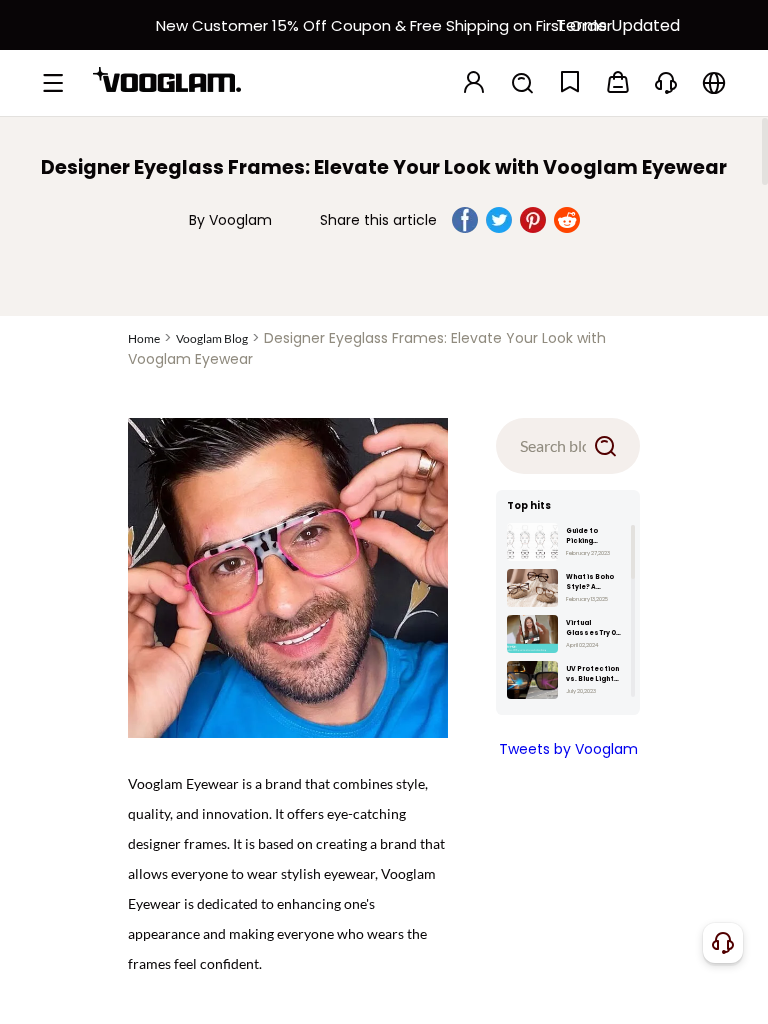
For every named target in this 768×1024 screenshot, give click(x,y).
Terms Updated (618, 25)
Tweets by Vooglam (568, 749)
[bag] (618, 83)
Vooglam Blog (212, 338)
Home (144, 338)
